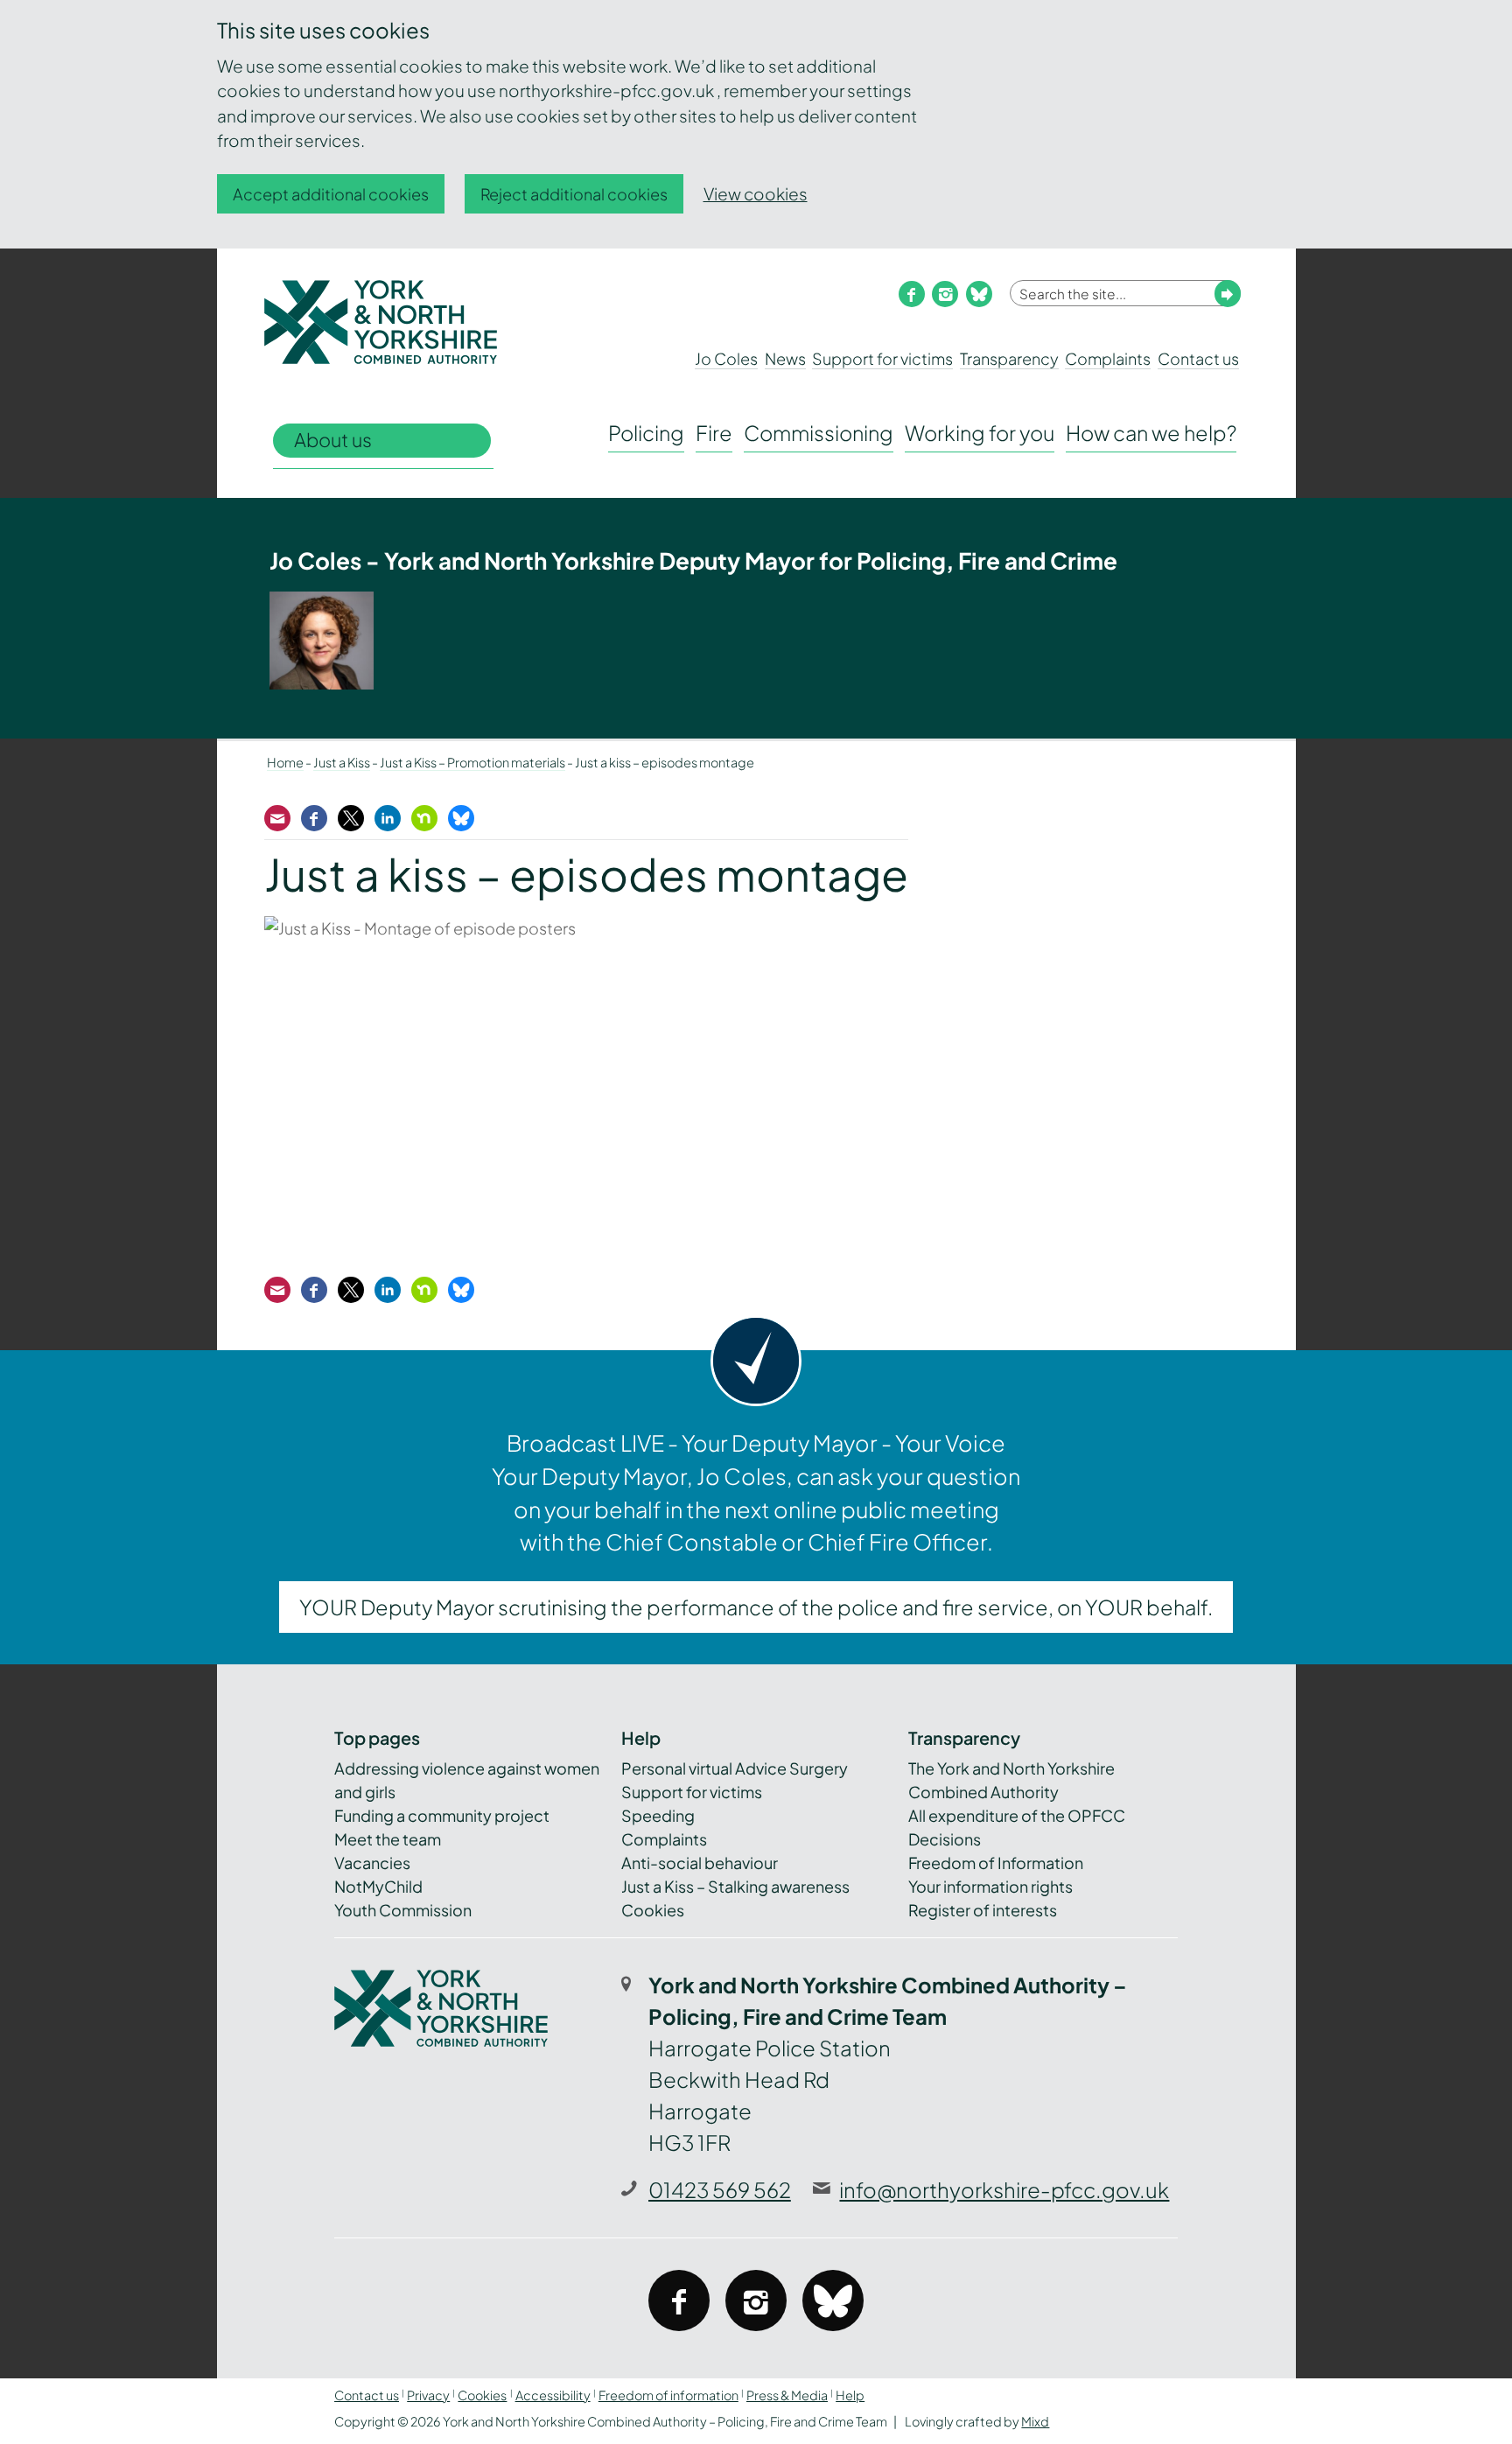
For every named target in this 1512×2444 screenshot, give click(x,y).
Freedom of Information (996, 1863)
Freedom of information (668, 2395)
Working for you (980, 433)
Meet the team (388, 1839)
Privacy (428, 2395)
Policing (646, 433)
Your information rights (990, 1886)
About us (333, 440)
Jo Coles (726, 358)
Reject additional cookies (574, 194)
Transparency (1009, 358)
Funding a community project (442, 1815)
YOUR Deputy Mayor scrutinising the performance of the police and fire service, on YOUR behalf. (756, 1607)
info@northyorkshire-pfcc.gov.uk (1004, 2189)
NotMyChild (378, 1886)
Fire (714, 433)
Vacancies (372, 1863)
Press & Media (787, 2395)
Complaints (1108, 358)
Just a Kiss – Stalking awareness (735, 1886)
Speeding (658, 1815)
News (785, 358)
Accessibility (553, 2395)
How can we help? (1151, 433)
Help (850, 2395)
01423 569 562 (720, 2189)
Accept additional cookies (331, 194)
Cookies (653, 1910)
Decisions (945, 1839)
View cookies (756, 193)
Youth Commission (403, 1910)
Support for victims (882, 358)
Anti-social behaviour (700, 1863)
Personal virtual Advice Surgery (735, 1768)
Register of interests (983, 1910)
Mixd (1035, 2421)
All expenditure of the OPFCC (1017, 1815)
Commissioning (819, 433)
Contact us (1198, 358)
